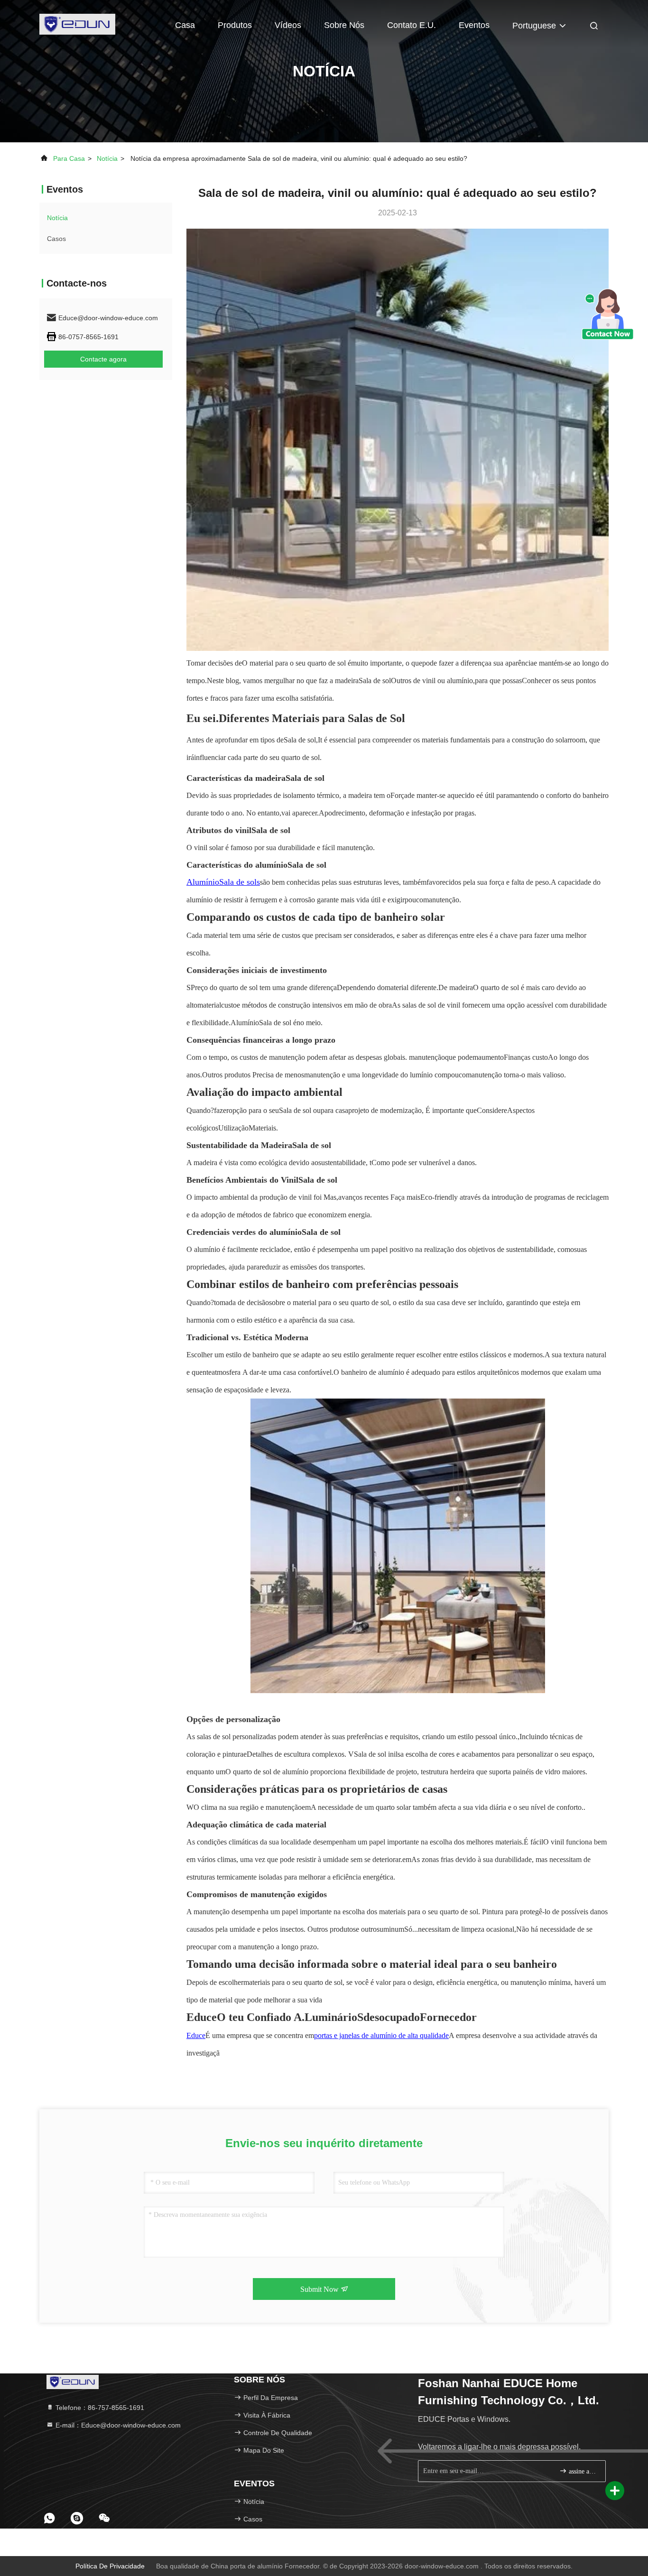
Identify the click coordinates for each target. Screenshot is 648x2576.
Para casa (69, 158)
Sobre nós (344, 25)
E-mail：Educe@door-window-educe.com (117, 2425)
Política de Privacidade (110, 2566)
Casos (56, 239)
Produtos (235, 25)
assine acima (582, 2471)
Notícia (107, 158)
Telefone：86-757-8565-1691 (99, 2408)
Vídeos (288, 25)
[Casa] (77, 24)
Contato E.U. (412, 25)
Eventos (474, 25)
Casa (185, 25)
